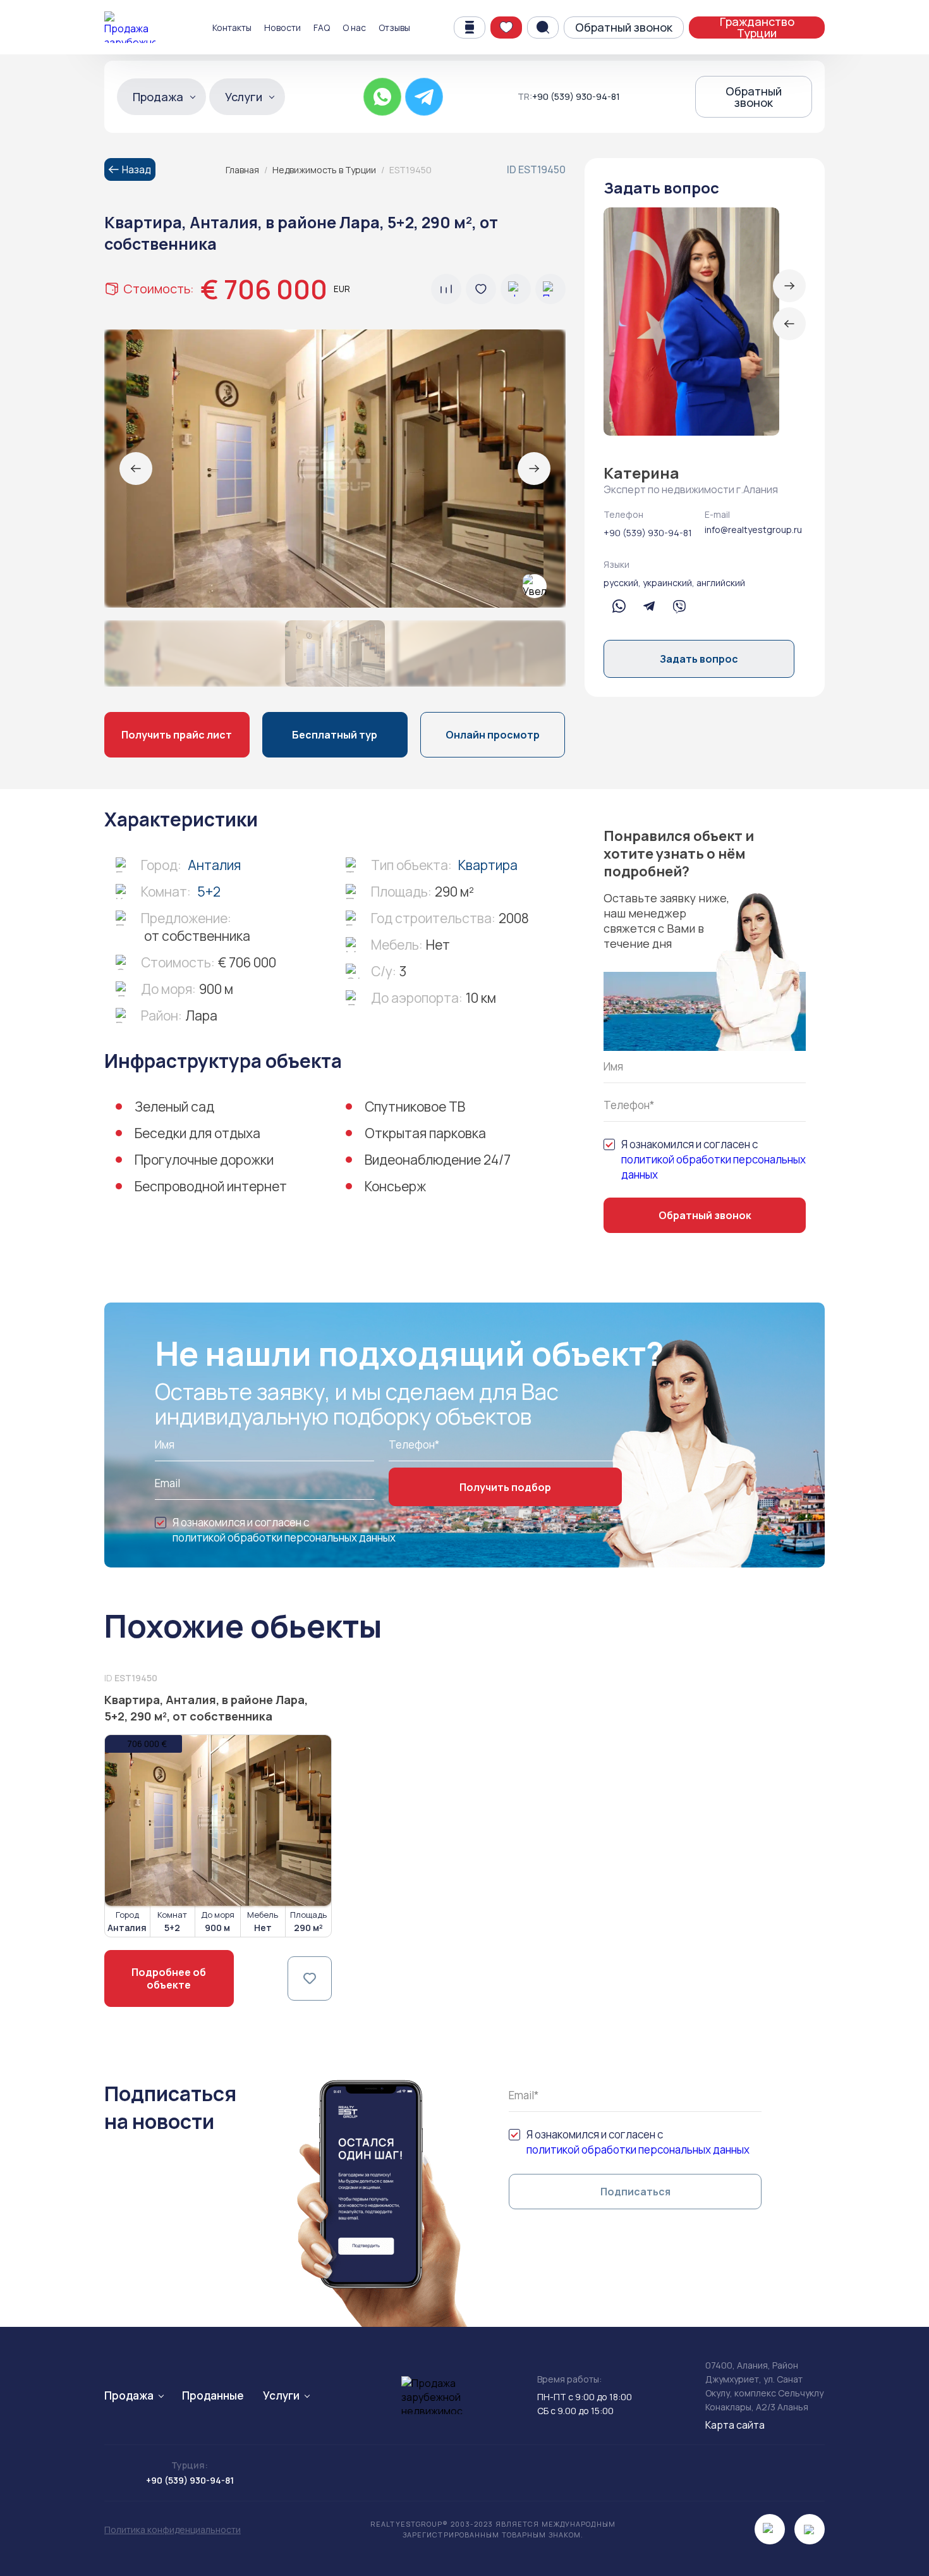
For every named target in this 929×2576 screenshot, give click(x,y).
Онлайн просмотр (493, 735)
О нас (354, 28)
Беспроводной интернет (211, 1186)
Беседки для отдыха (197, 1133)
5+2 (209, 892)
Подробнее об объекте (169, 1978)
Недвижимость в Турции (324, 170)
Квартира (488, 865)
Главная (242, 170)
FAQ (322, 28)
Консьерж (395, 1186)
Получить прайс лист (177, 735)
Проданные (213, 2395)
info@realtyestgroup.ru (753, 530)
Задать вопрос (699, 659)
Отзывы (394, 28)
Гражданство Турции (757, 28)
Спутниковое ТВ (415, 1107)
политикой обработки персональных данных (713, 1167)
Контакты (232, 28)
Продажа (158, 97)
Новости (282, 28)
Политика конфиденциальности (173, 2530)
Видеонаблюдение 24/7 (438, 1160)
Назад (137, 169)
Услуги (244, 97)
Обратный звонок (624, 27)
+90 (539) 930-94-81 (576, 97)
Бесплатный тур (335, 735)
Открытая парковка (425, 1133)
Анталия (214, 865)
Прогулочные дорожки (204, 1160)
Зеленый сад (174, 1107)
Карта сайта (735, 2425)
